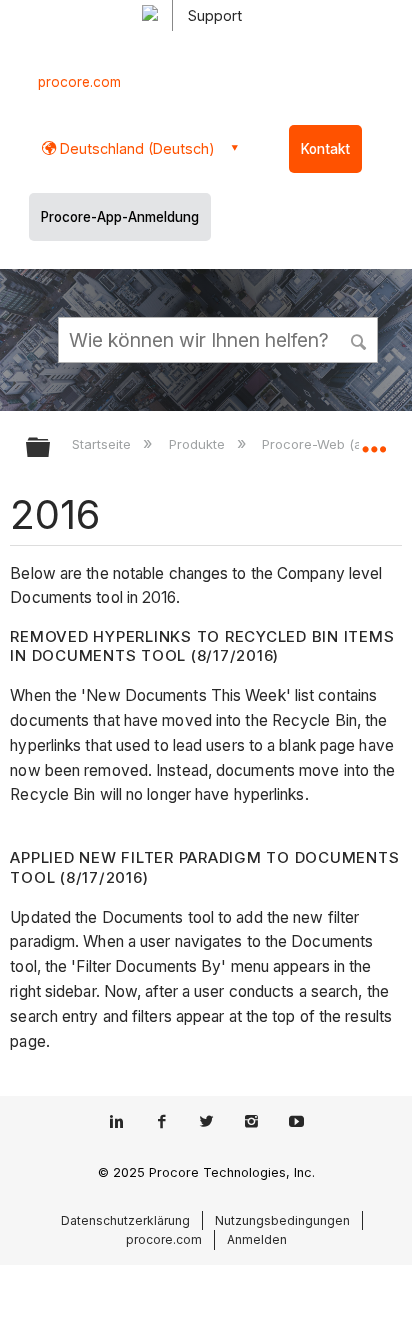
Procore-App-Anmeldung (120, 217)
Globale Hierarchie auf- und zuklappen (51, 448)
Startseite (103, 444)
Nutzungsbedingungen (282, 1220)
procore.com (79, 82)
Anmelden (257, 1239)
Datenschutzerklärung (125, 1220)
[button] (360, 339)
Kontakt (325, 149)
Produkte (198, 444)
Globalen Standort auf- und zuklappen (374, 441)
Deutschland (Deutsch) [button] (135, 148)
